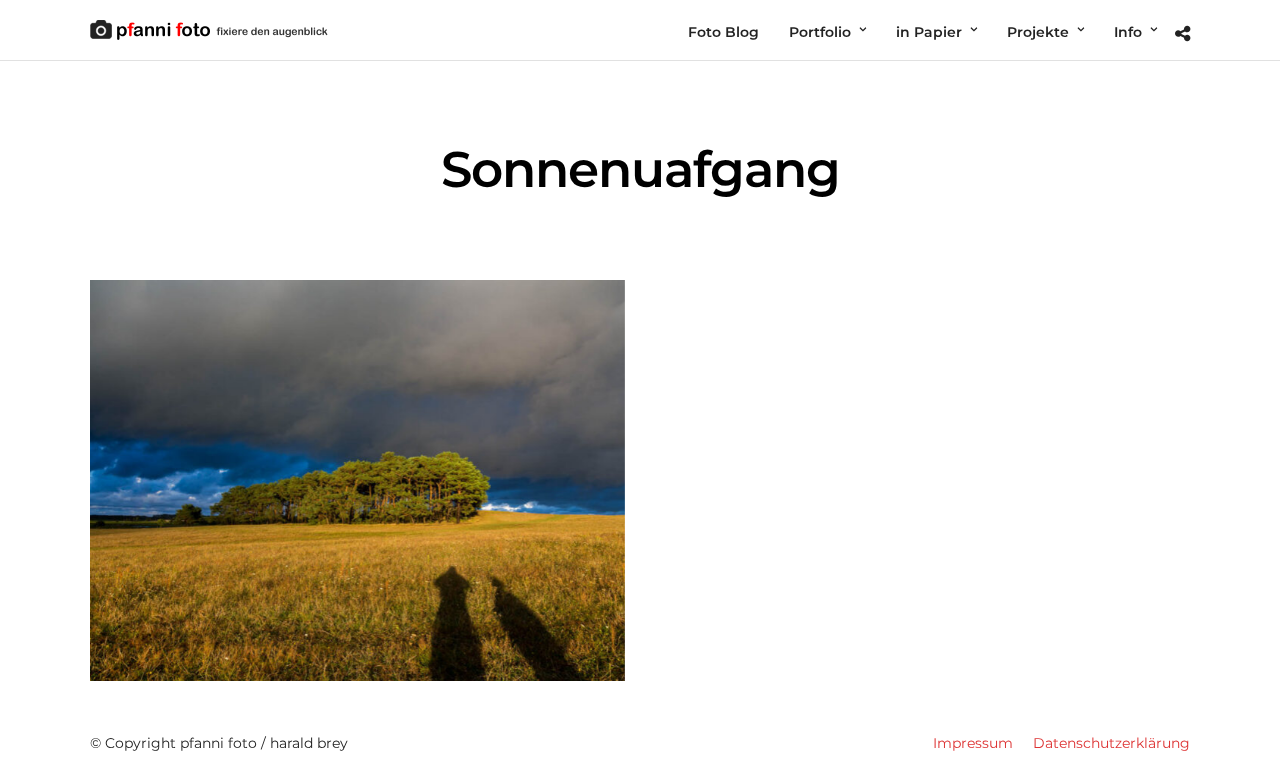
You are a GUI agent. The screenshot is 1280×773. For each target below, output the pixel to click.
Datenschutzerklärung (1111, 743)
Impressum (973, 743)
